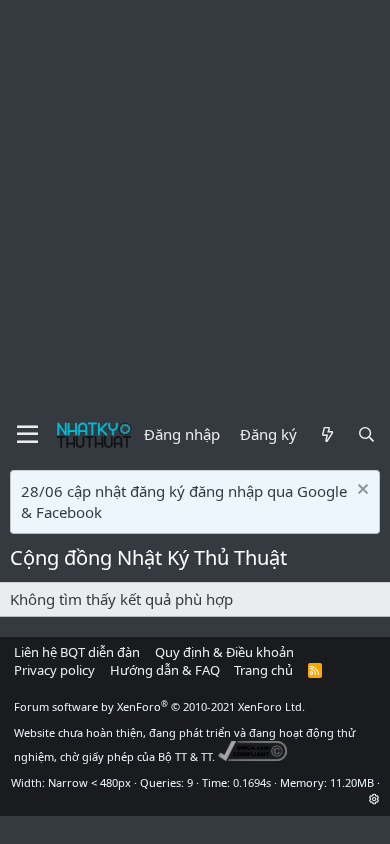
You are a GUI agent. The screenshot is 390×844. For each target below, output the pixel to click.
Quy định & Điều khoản (224, 652)
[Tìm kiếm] (366, 434)
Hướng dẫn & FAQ (165, 670)
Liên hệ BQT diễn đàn (77, 652)
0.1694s (252, 782)
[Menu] (27, 435)
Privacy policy (54, 670)
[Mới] (326, 434)
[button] (374, 798)
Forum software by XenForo (159, 706)
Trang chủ (263, 670)
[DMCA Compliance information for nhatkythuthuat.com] (252, 756)
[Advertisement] (195, 205)
